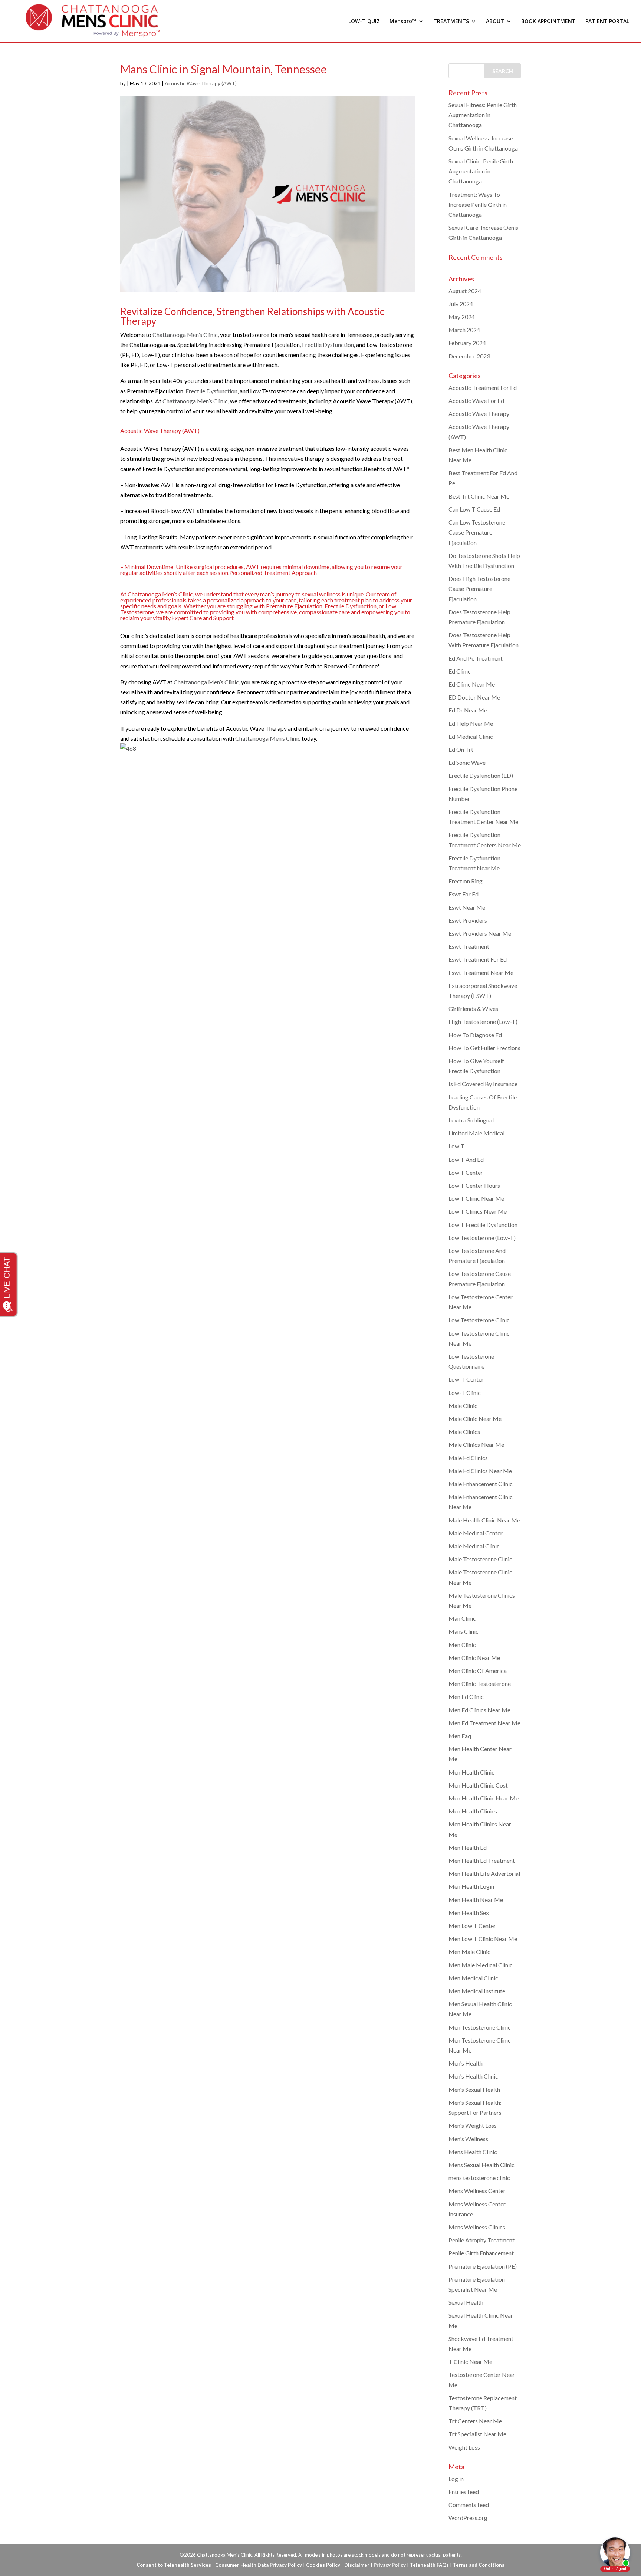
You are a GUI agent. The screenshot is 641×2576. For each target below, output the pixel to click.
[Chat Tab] (320, 1288)
